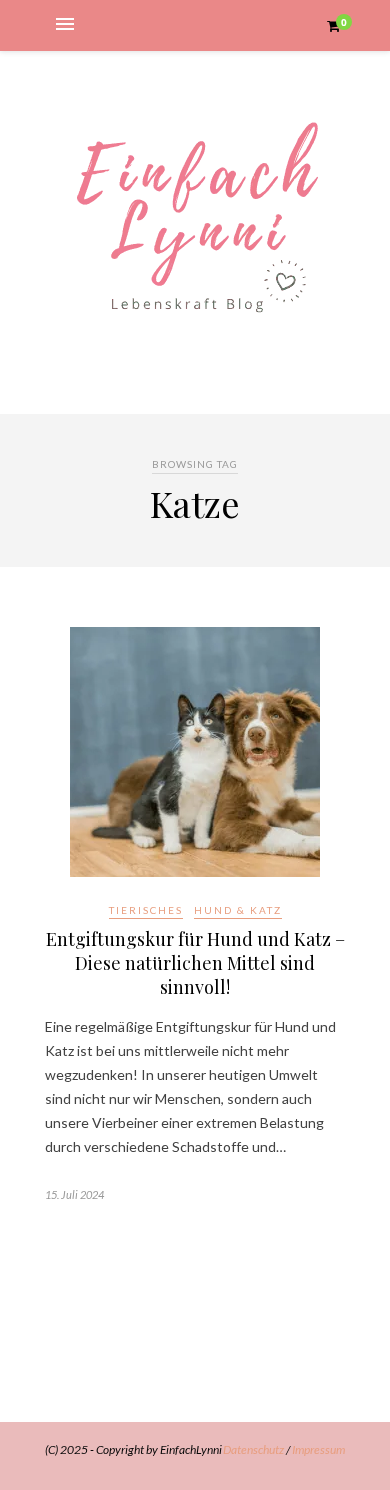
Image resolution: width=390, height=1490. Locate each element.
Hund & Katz (238, 910)
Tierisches (146, 910)
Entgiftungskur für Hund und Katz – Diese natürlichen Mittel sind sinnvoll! (195, 963)
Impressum (318, 1449)
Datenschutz (253, 1449)
